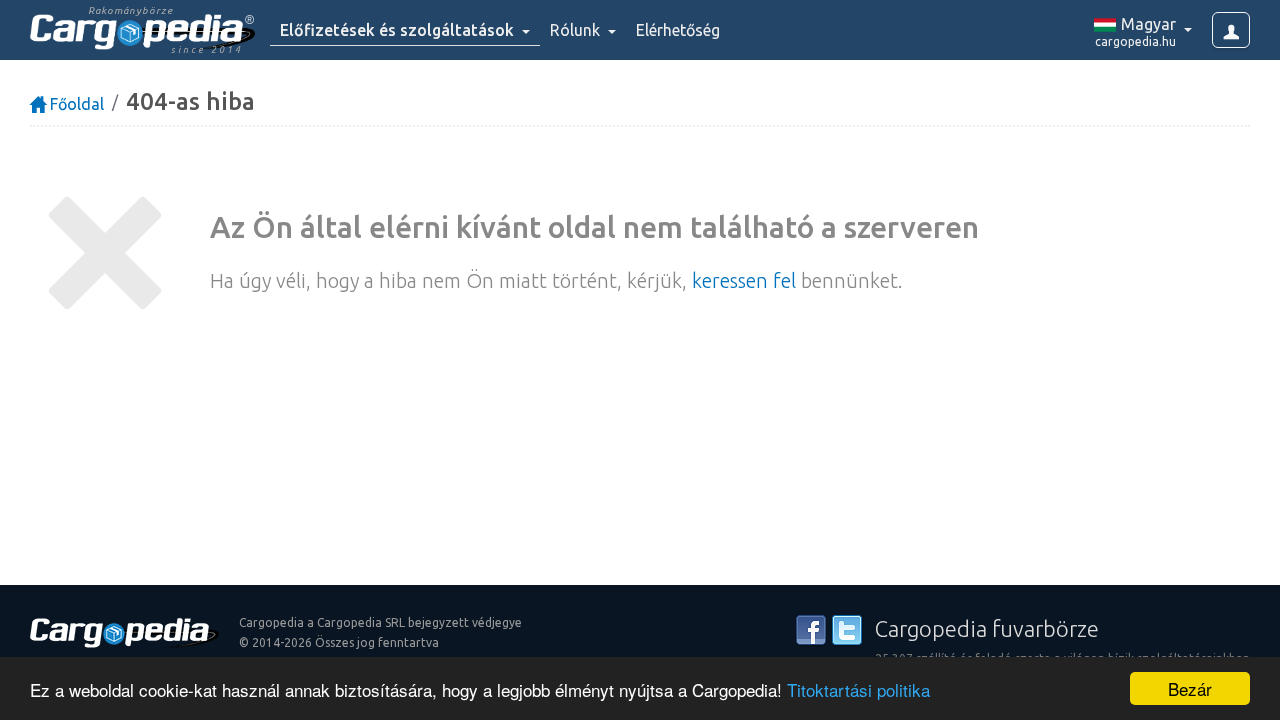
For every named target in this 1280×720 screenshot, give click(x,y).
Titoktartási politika (858, 689)
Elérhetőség (678, 30)
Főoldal (75, 104)
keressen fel (744, 280)
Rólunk (577, 30)
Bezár (1190, 688)
